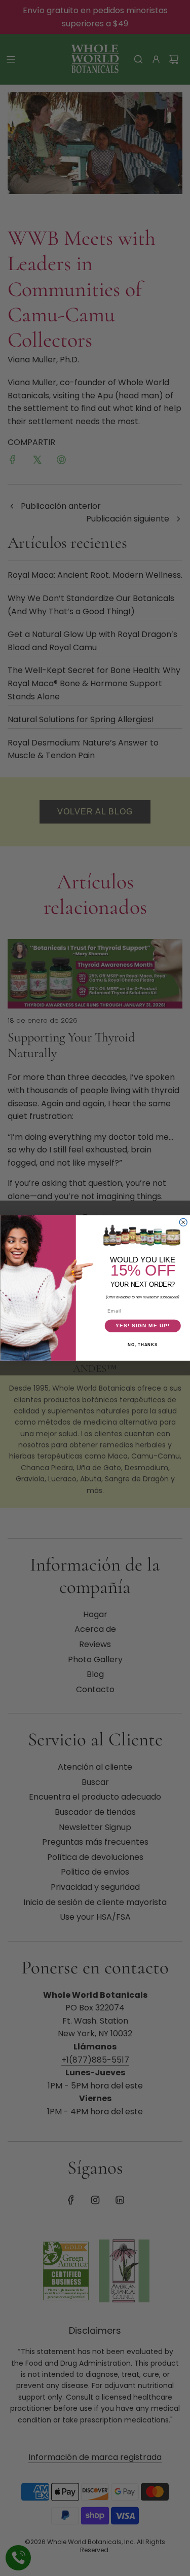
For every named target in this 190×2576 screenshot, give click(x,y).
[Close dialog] (183, 1222)
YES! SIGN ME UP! (142, 1326)
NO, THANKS (143, 1345)
